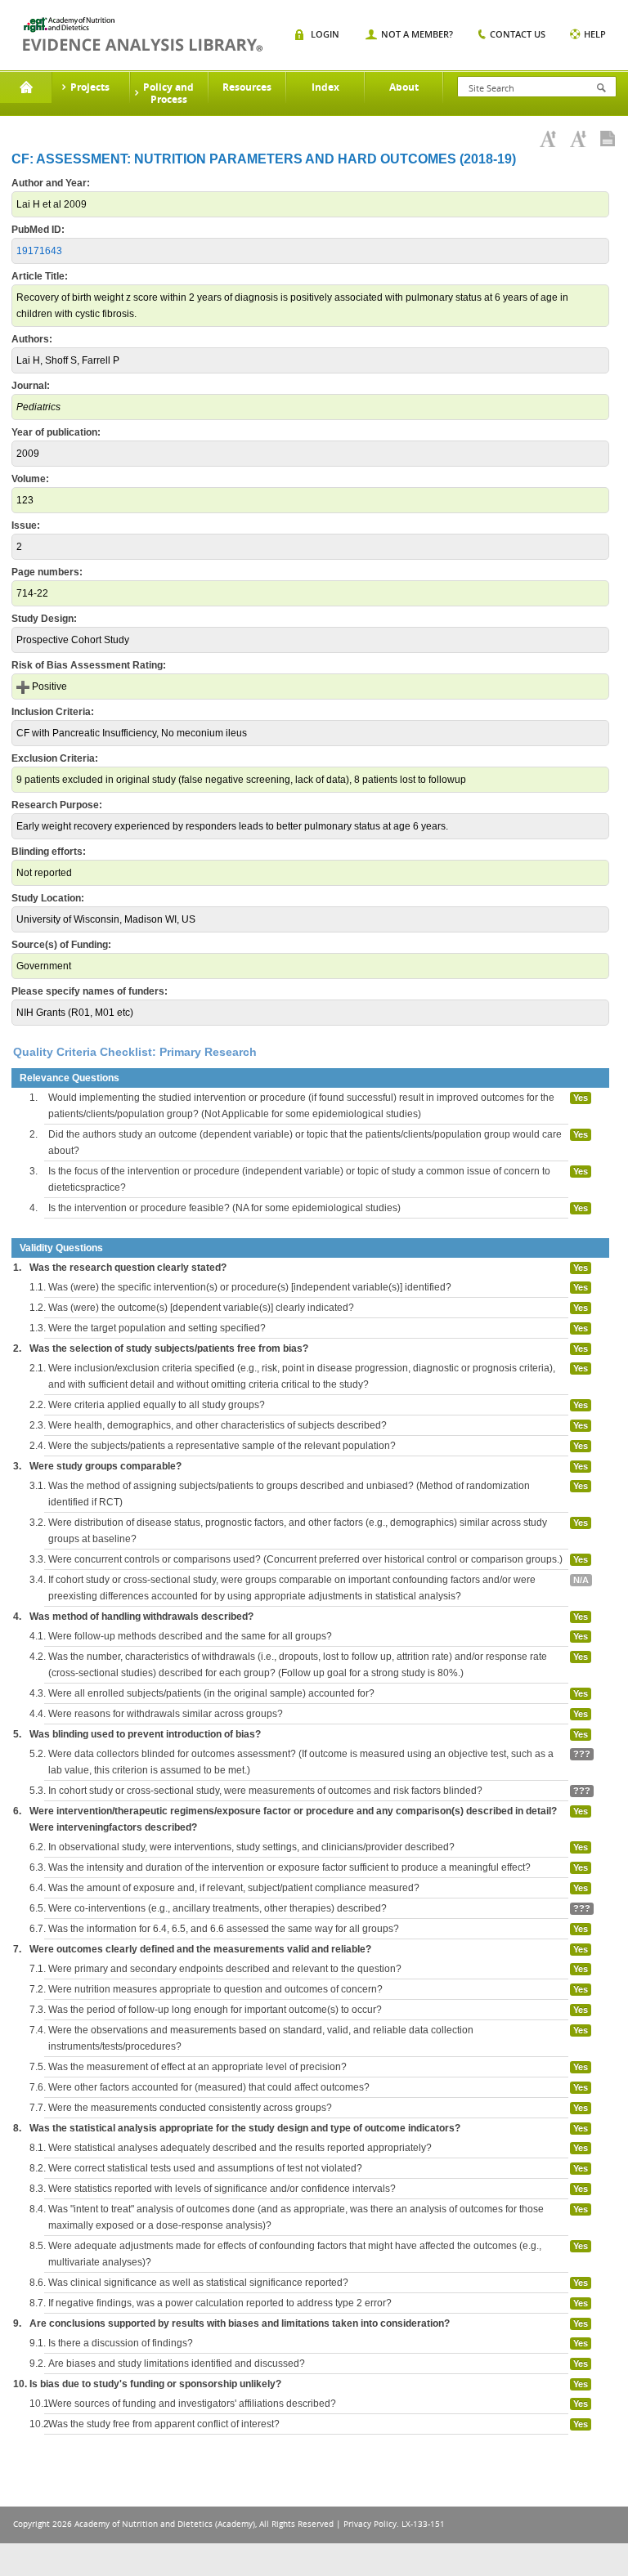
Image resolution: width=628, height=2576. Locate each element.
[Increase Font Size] (548, 139)
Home (26, 87)
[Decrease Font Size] (578, 139)
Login (325, 34)
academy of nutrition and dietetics (143, 34)
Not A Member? (417, 34)
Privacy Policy (370, 2524)
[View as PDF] (608, 139)
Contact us (518, 34)
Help (595, 34)
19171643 (39, 251)
